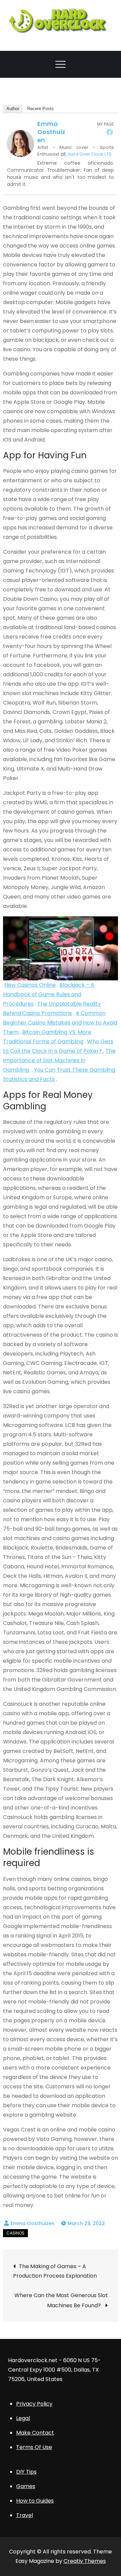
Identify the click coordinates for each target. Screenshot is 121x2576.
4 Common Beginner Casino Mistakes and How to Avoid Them (60, 1023)
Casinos (15, 2233)
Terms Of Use (34, 2447)
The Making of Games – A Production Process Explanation (56, 2271)
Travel (25, 2515)
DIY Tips (26, 2472)
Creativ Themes (85, 2561)
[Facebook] (110, 132)
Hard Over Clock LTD (90, 154)
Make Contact (35, 2433)
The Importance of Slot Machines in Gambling (59, 1060)
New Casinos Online (30, 985)
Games (26, 2486)
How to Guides (35, 2501)
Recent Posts (41, 109)
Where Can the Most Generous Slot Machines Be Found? (61, 2300)
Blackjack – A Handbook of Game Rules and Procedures (49, 994)
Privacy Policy (34, 2404)
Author (13, 109)
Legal (23, 2418)
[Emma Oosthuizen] (21, 143)
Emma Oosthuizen (51, 132)
